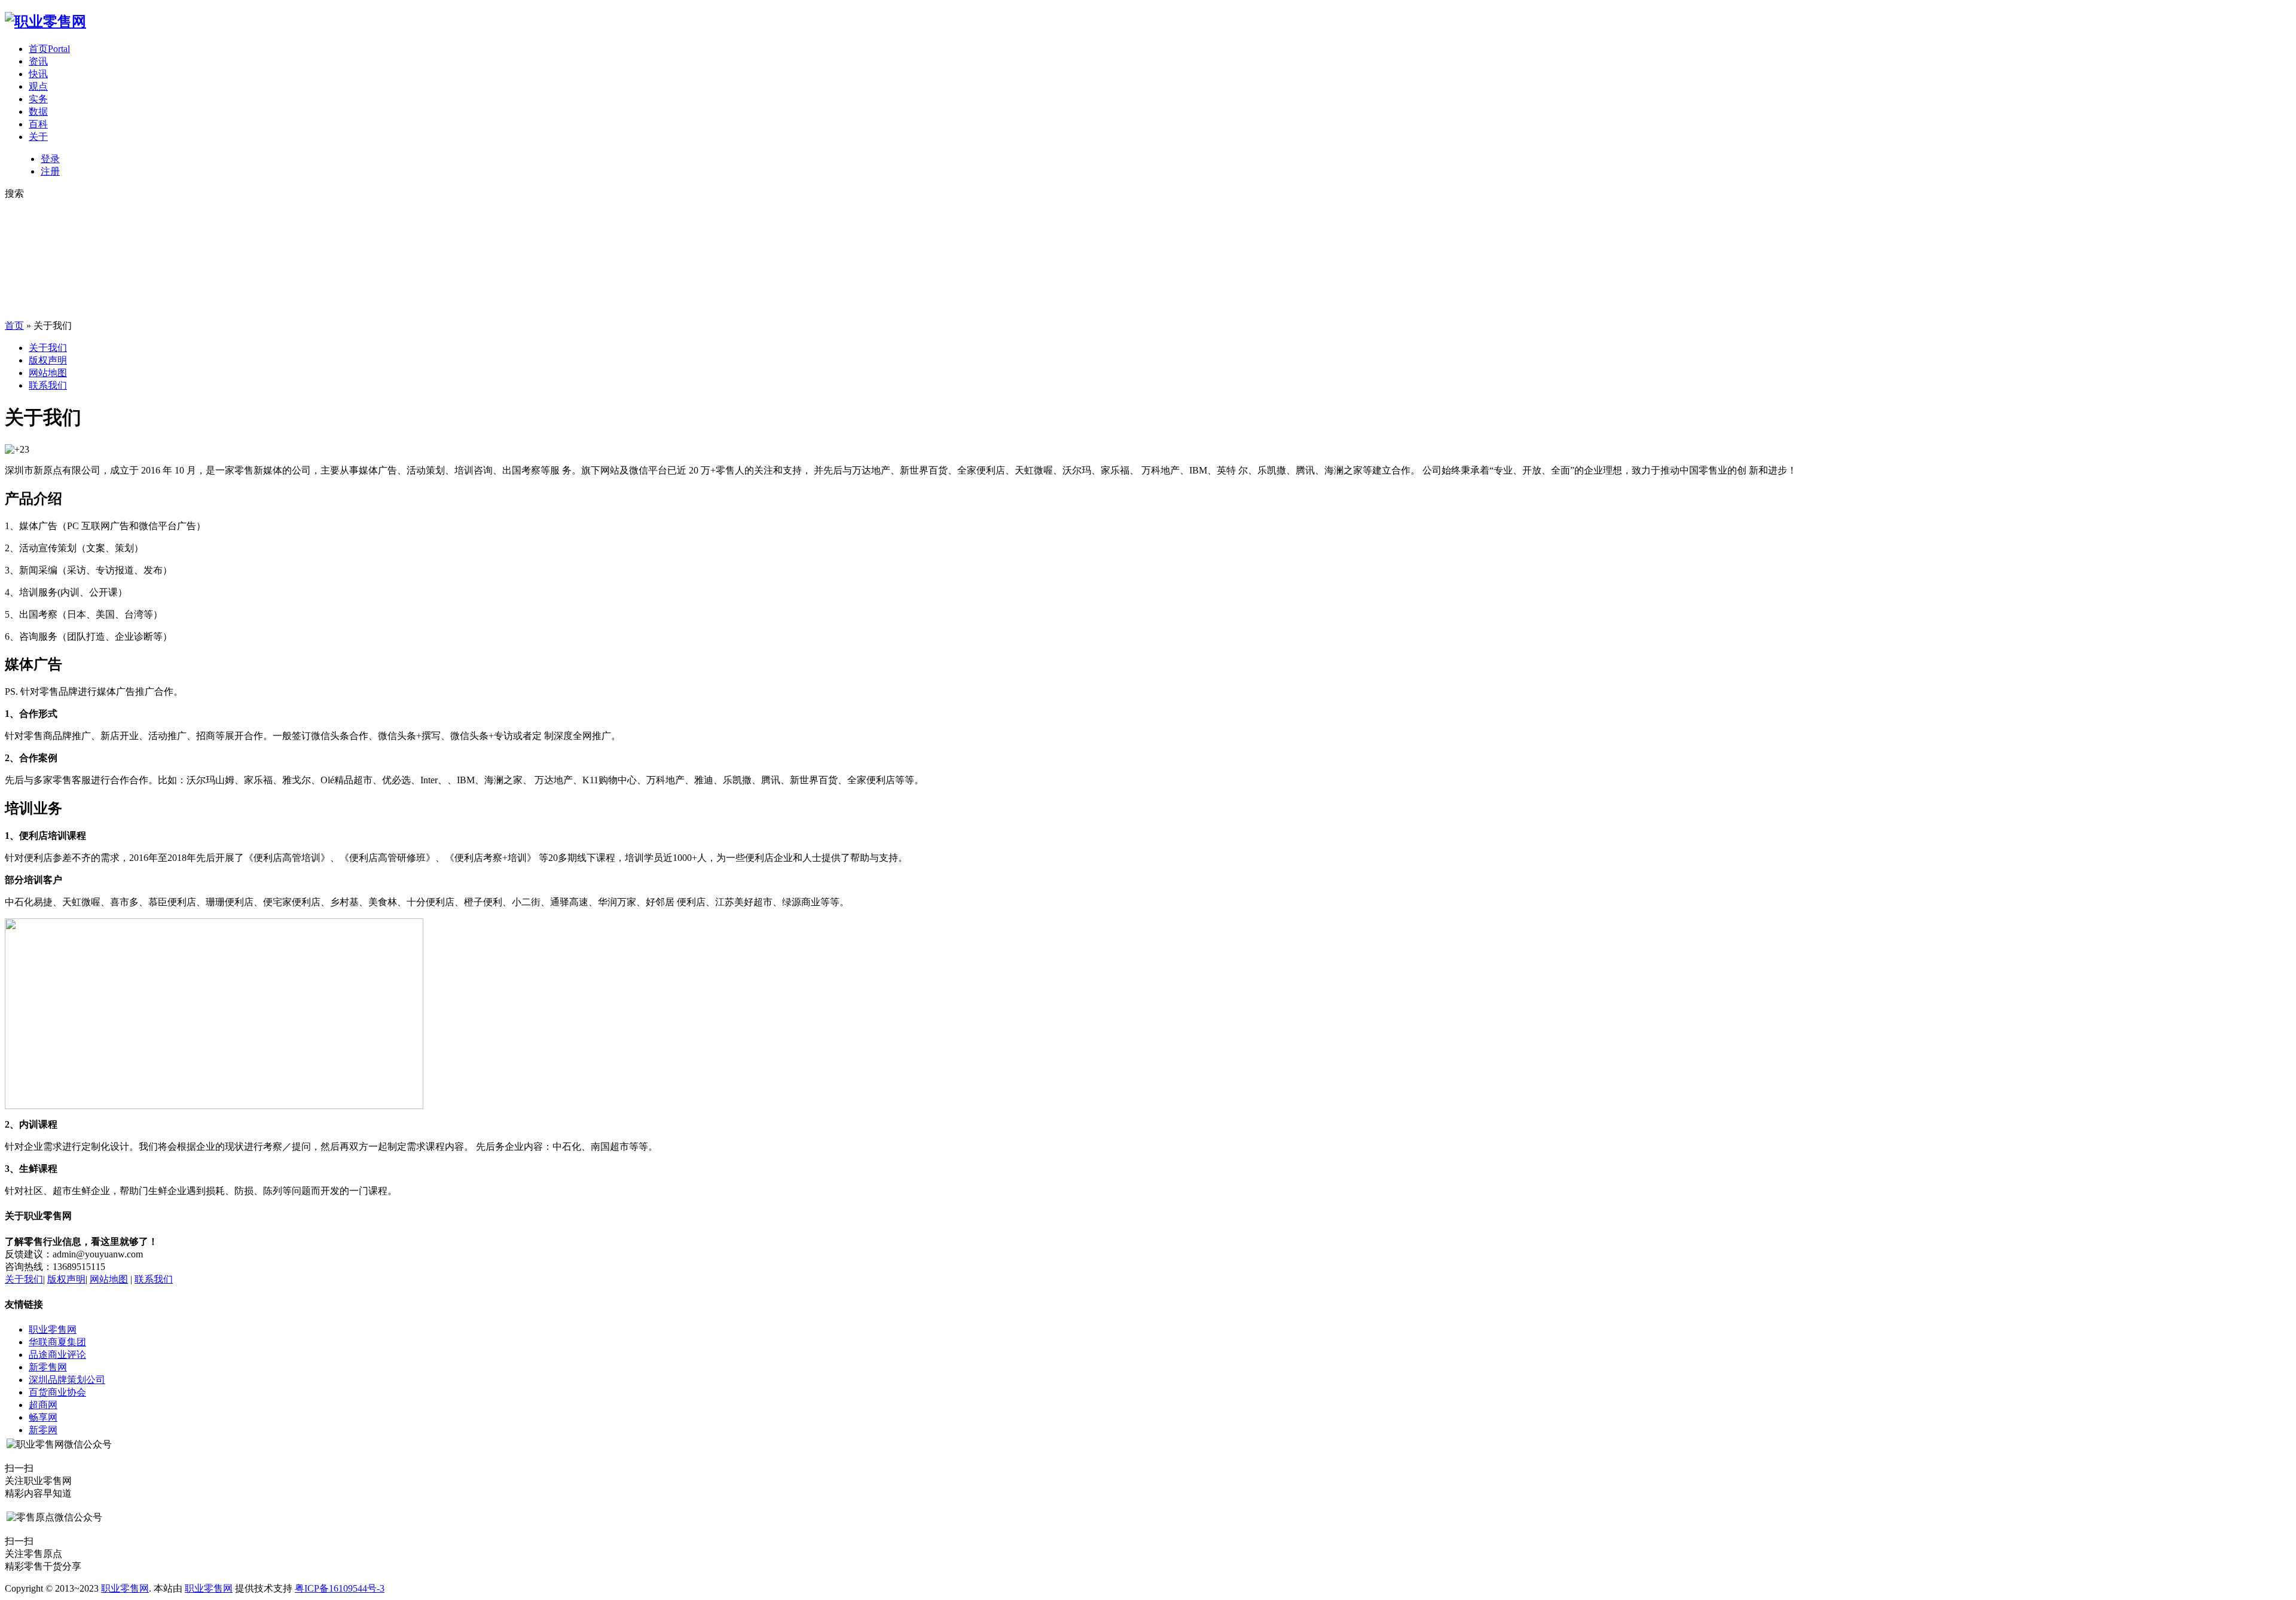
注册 (50, 171)
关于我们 (48, 348)
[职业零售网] (45, 22)
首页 (49, 49)
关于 (38, 137)
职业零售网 (53, 1329)
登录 (50, 159)
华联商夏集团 (57, 1342)
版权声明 (48, 360)
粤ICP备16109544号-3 (340, 1588)
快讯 (38, 74)
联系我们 (48, 385)
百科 (38, 124)
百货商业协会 (57, 1392)
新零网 (43, 1430)
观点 (38, 86)
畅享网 (43, 1417)
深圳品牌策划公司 (67, 1380)
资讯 (38, 61)
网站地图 (48, 373)
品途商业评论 (57, 1355)
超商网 (43, 1405)
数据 (38, 112)
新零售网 (48, 1367)
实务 (38, 99)
